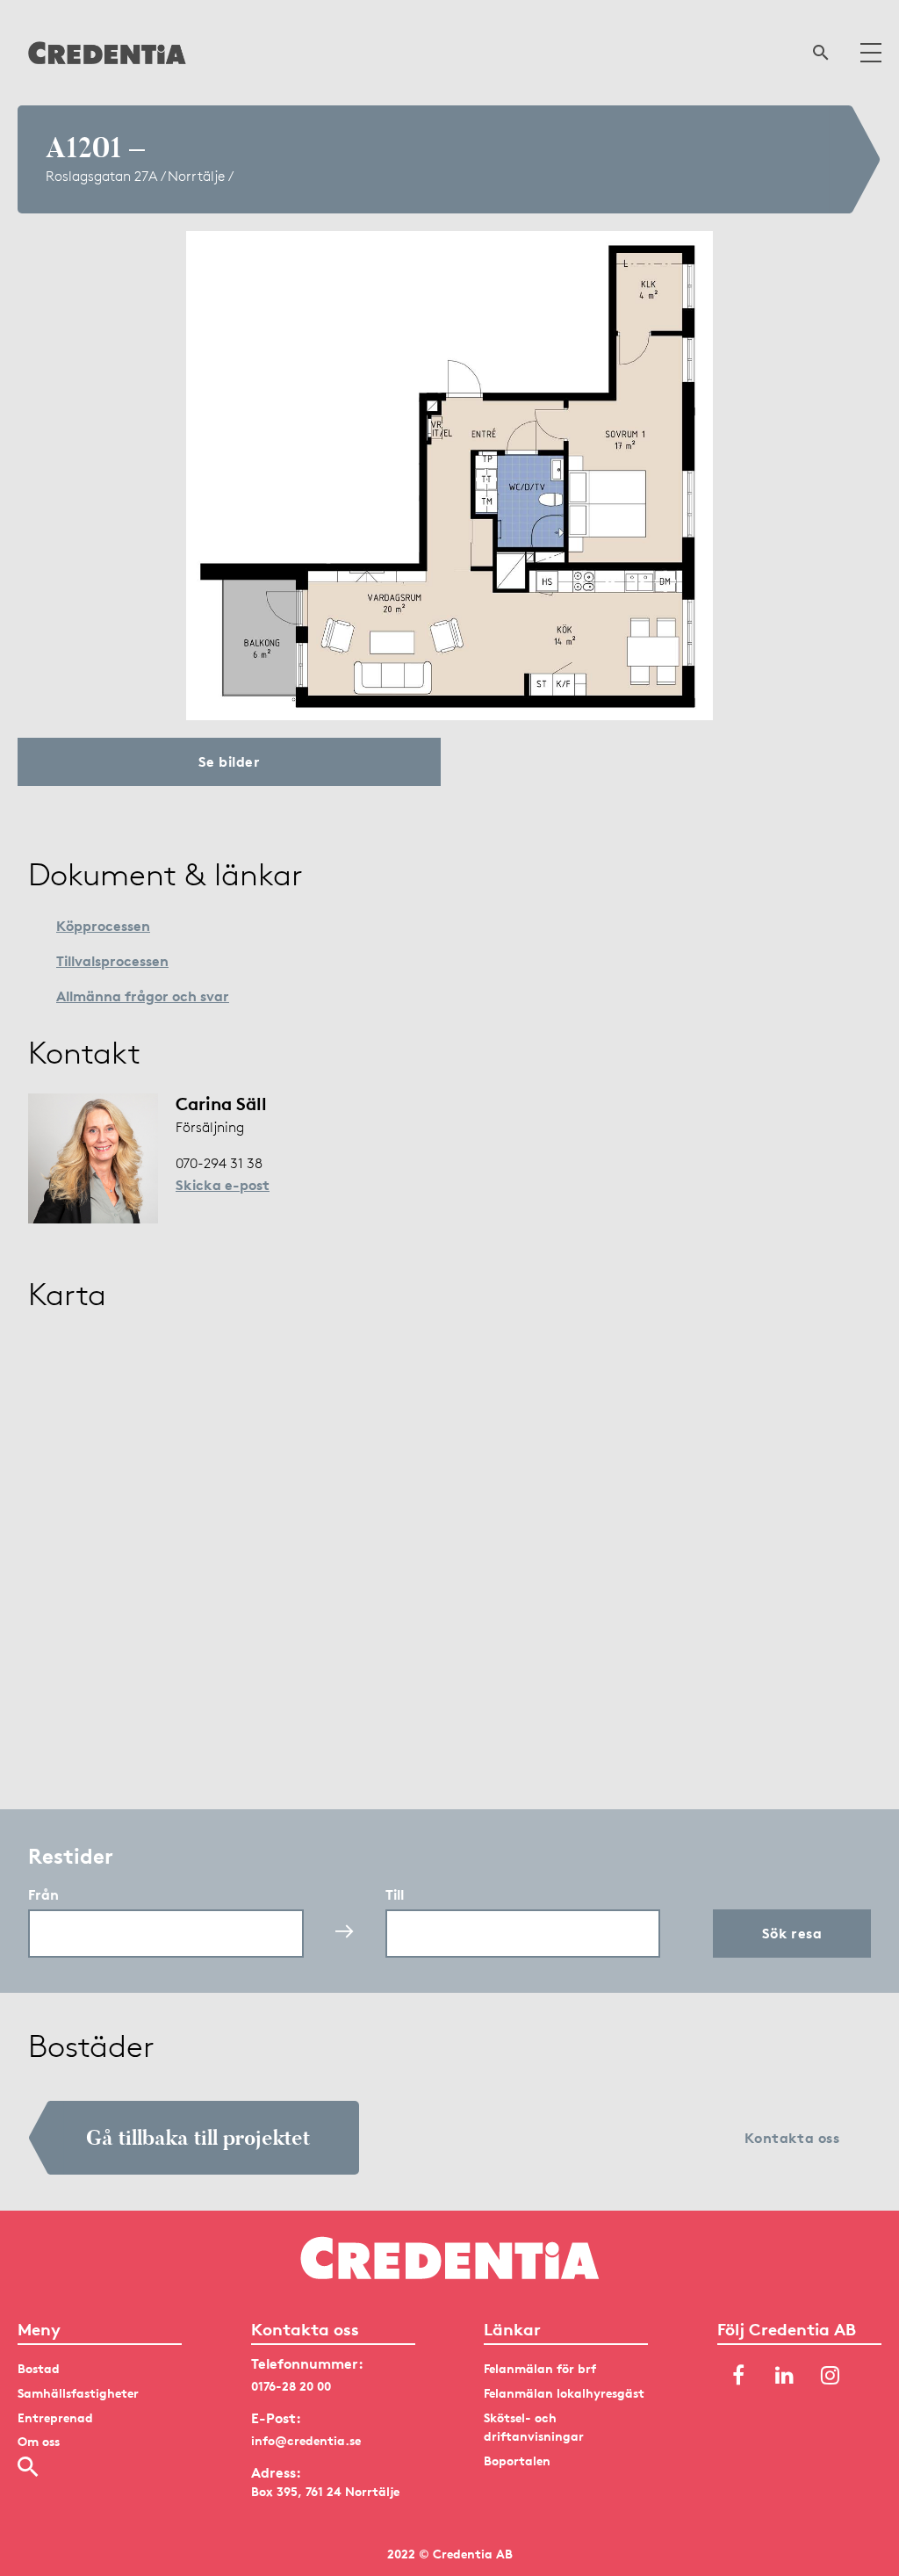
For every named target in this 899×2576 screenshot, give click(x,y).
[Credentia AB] (107, 53)
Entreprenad (55, 2417)
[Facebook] (738, 2376)
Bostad (39, 2368)
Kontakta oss (792, 2138)
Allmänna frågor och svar (143, 996)
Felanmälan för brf (540, 2368)
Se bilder (229, 761)
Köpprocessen (103, 926)
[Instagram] (830, 2376)
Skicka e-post (223, 1185)
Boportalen (517, 2461)
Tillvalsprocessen (112, 961)
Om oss (39, 2441)
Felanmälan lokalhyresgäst (564, 2393)
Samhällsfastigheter (78, 2393)
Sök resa (792, 1933)
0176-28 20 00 (291, 2386)
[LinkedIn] (784, 2376)
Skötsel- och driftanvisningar (534, 2427)
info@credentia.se (306, 2440)
